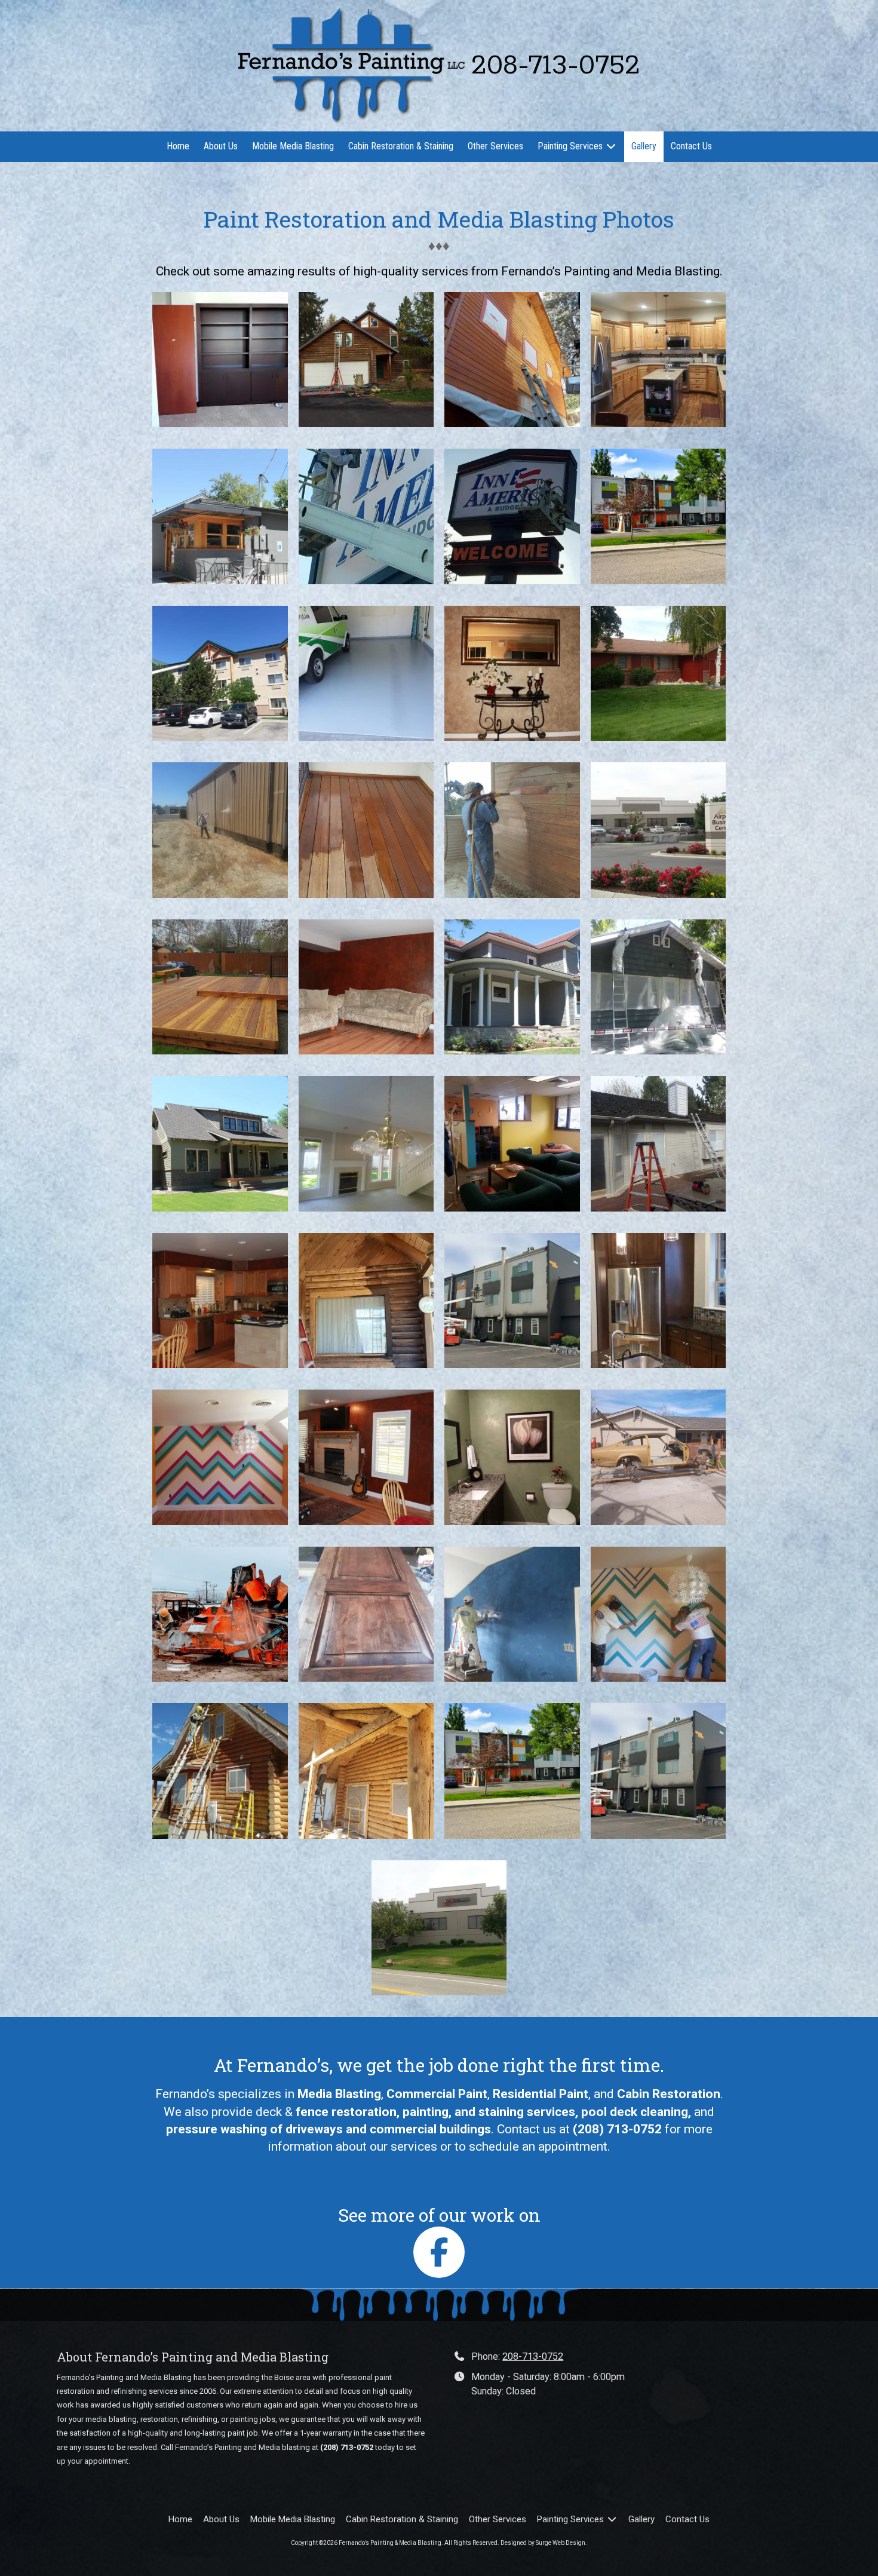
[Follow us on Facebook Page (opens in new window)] (439, 2252)
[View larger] (220, 360)
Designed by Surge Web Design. (544, 2543)
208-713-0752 (533, 2356)
